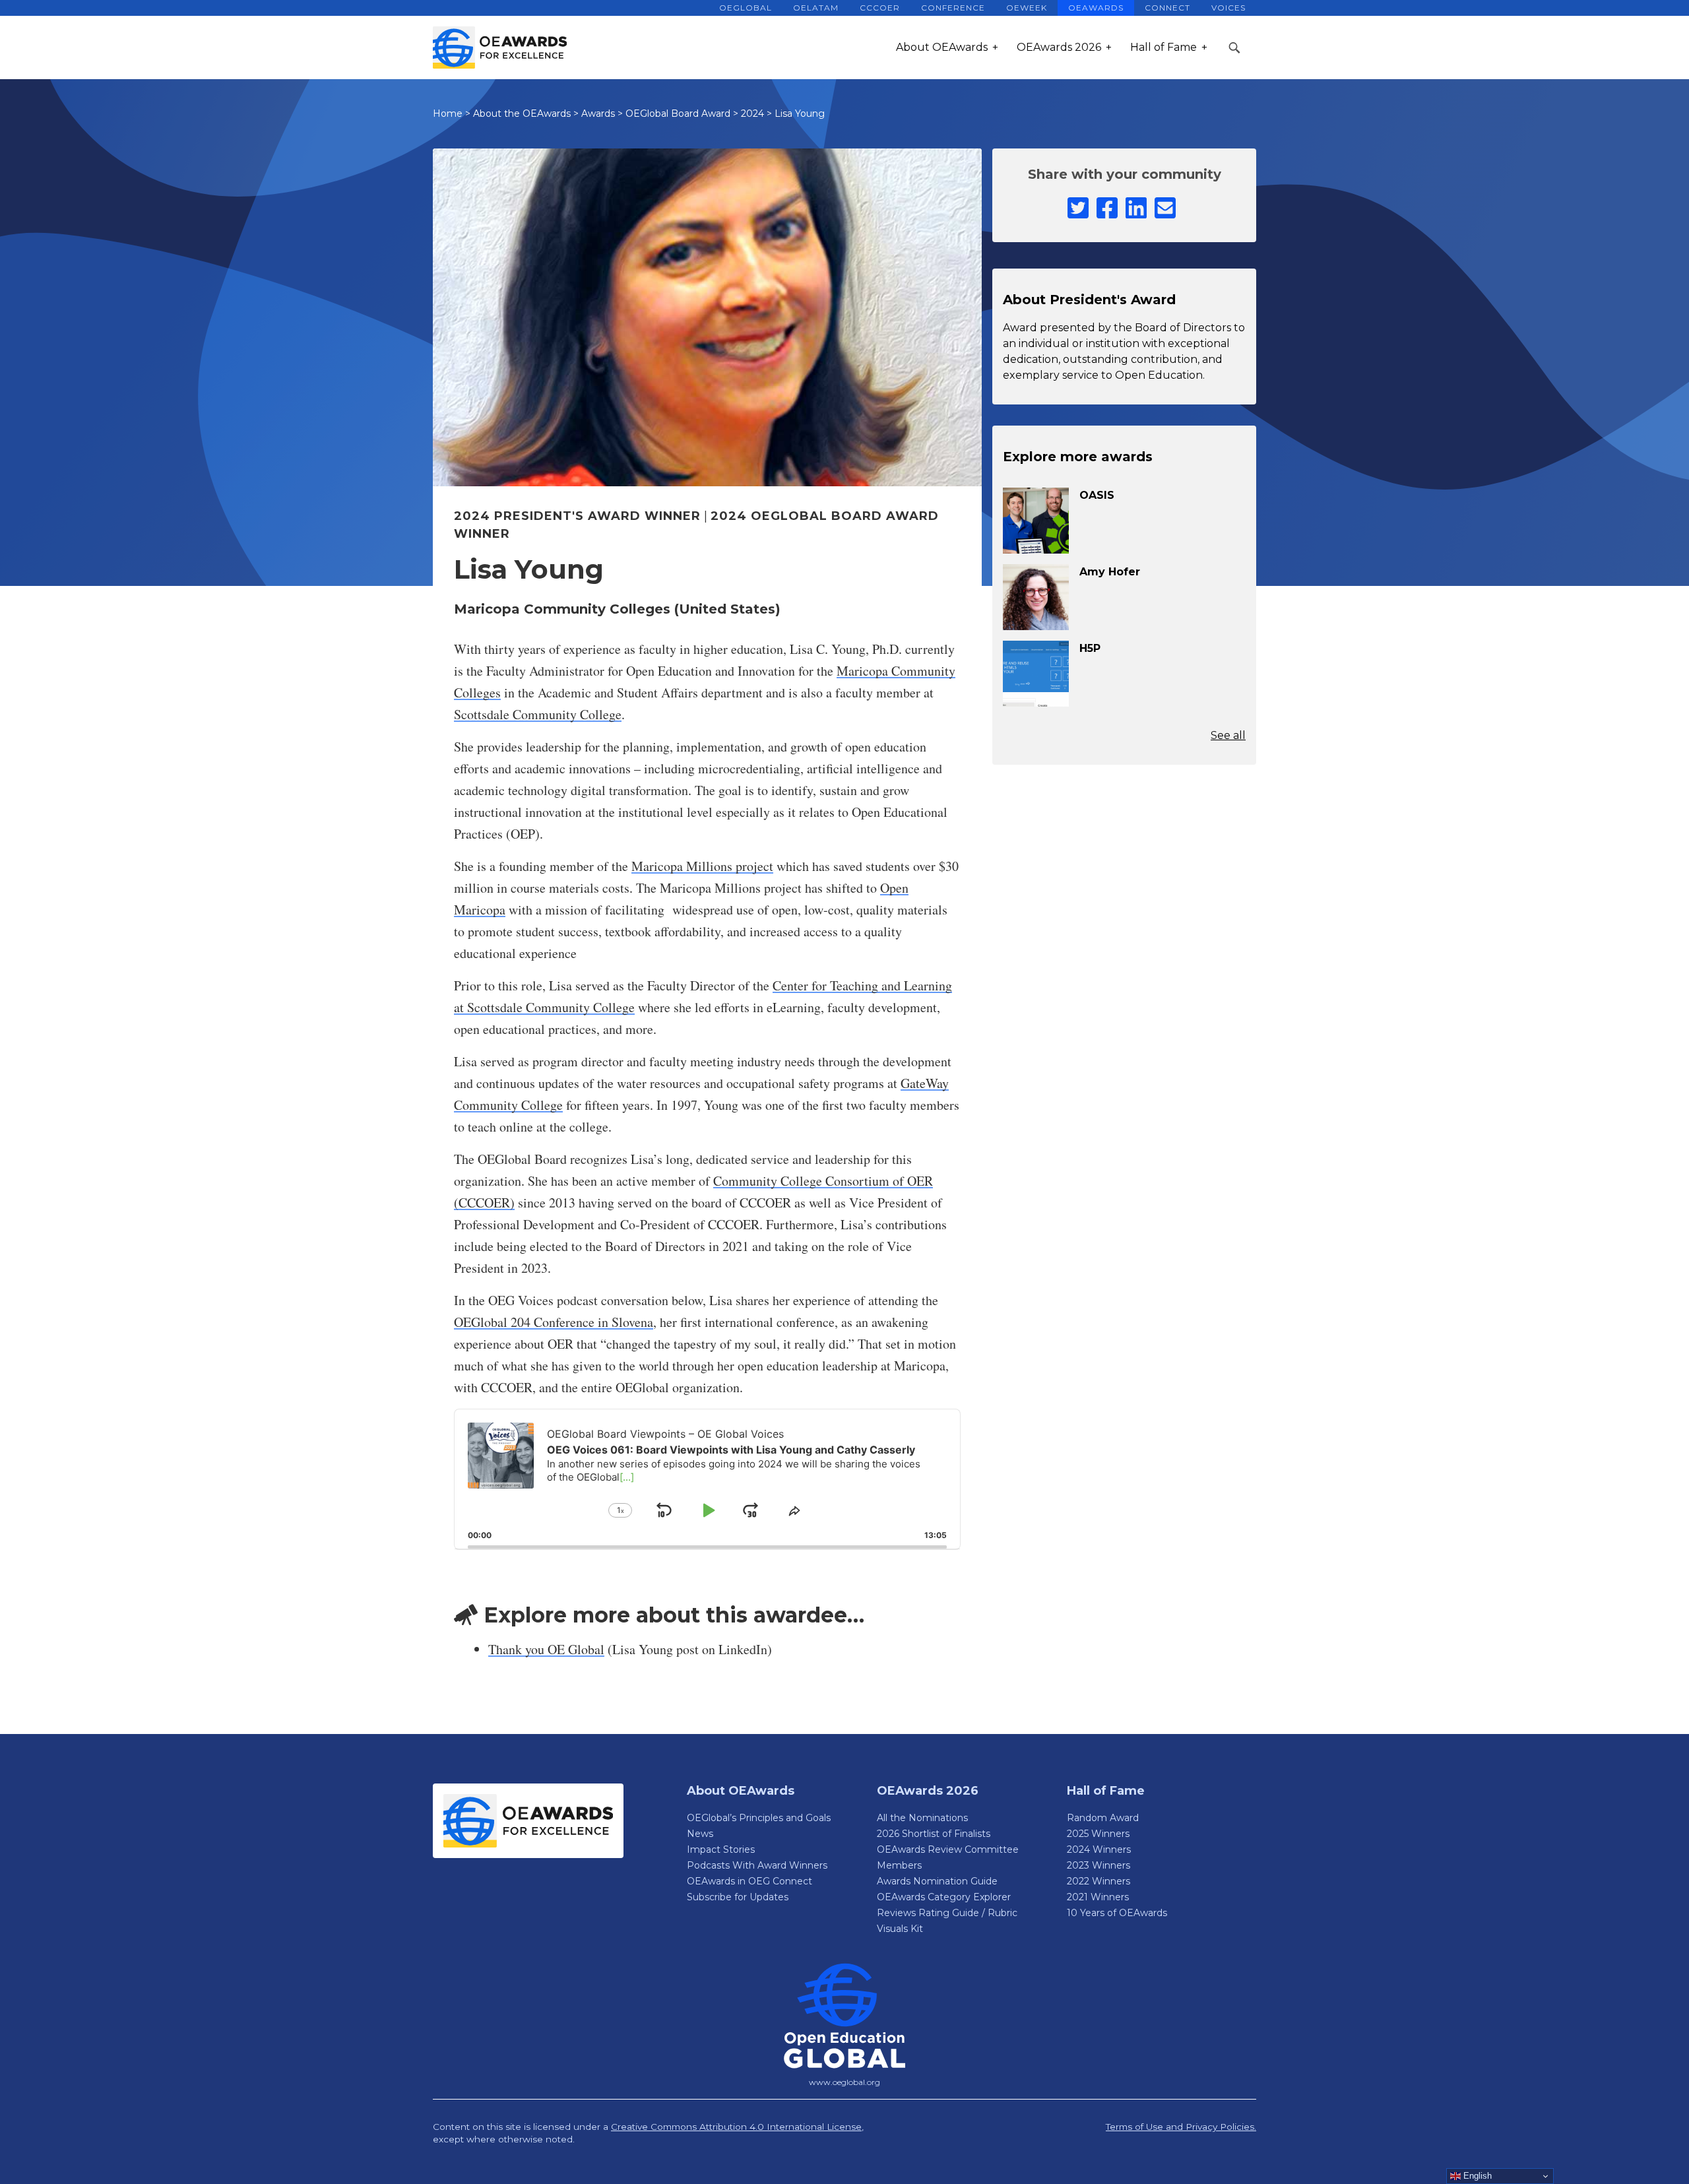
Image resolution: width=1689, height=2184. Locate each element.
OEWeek (1027, 8)
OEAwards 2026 (1059, 47)
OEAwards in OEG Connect (749, 1881)
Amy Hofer (1110, 572)
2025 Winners (1098, 1834)
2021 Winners (1098, 1897)
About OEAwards (942, 47)
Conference (953, 8)
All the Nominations (922, 1818)
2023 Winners (1099, 1865)
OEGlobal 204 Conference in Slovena (554, 1322)
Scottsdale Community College (538, 714)
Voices (1228, 8)
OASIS (1097, 495)
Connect (1167, 8)
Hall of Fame (1163, 47)
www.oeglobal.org (844, 2082)
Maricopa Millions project (702, 866)
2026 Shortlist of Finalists (934, 1834)
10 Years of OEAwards (1117, 1913)
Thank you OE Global (546, 1649)
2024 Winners (1099, 1849)
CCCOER (880, 8)
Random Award (1103, 1818)
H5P (1090, 648)
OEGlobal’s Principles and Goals (759, 1818)
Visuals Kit (900, 1929)
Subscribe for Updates (738, 1897)
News (700, 1834)
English (1476, 2176)
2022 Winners (1099, 1881)
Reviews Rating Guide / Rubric (947, 1913)
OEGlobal (746, 8)
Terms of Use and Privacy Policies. (1181, 2127)
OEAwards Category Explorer (944, 1897)
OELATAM (816, 8)
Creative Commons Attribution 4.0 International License (736, 2127)
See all (1228, 735)
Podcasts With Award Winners (757, 1865)
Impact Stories (721, 1849)
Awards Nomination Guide (937, 1881)
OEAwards (1096, 8)
